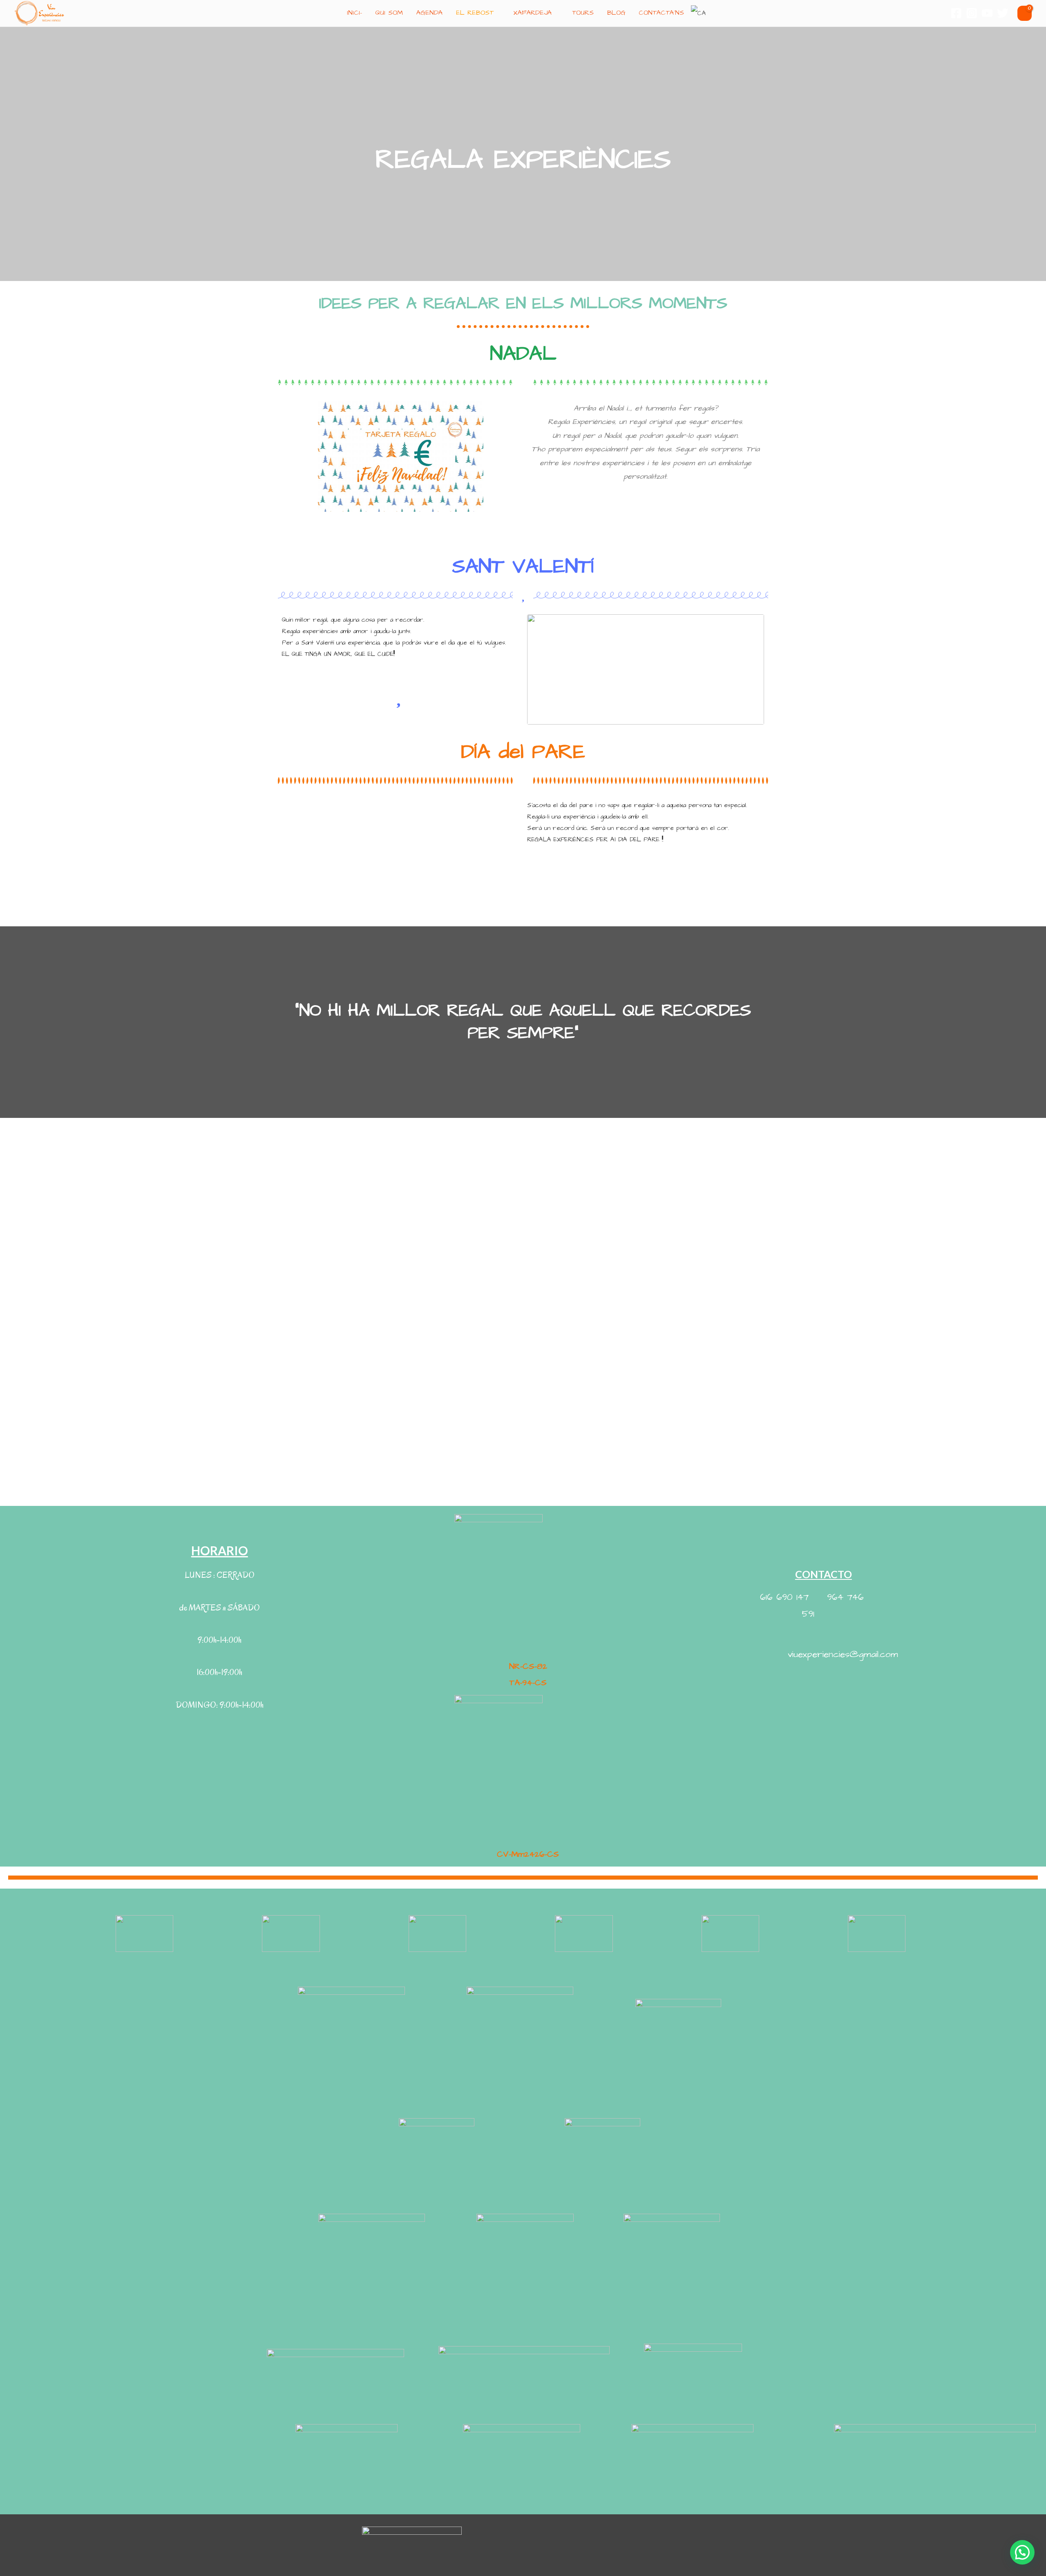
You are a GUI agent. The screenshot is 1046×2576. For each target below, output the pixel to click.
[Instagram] (972, 13)
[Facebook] (956, 13)
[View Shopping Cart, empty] (1025, 13)
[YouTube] (987, 13)
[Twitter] (1003, 13)
